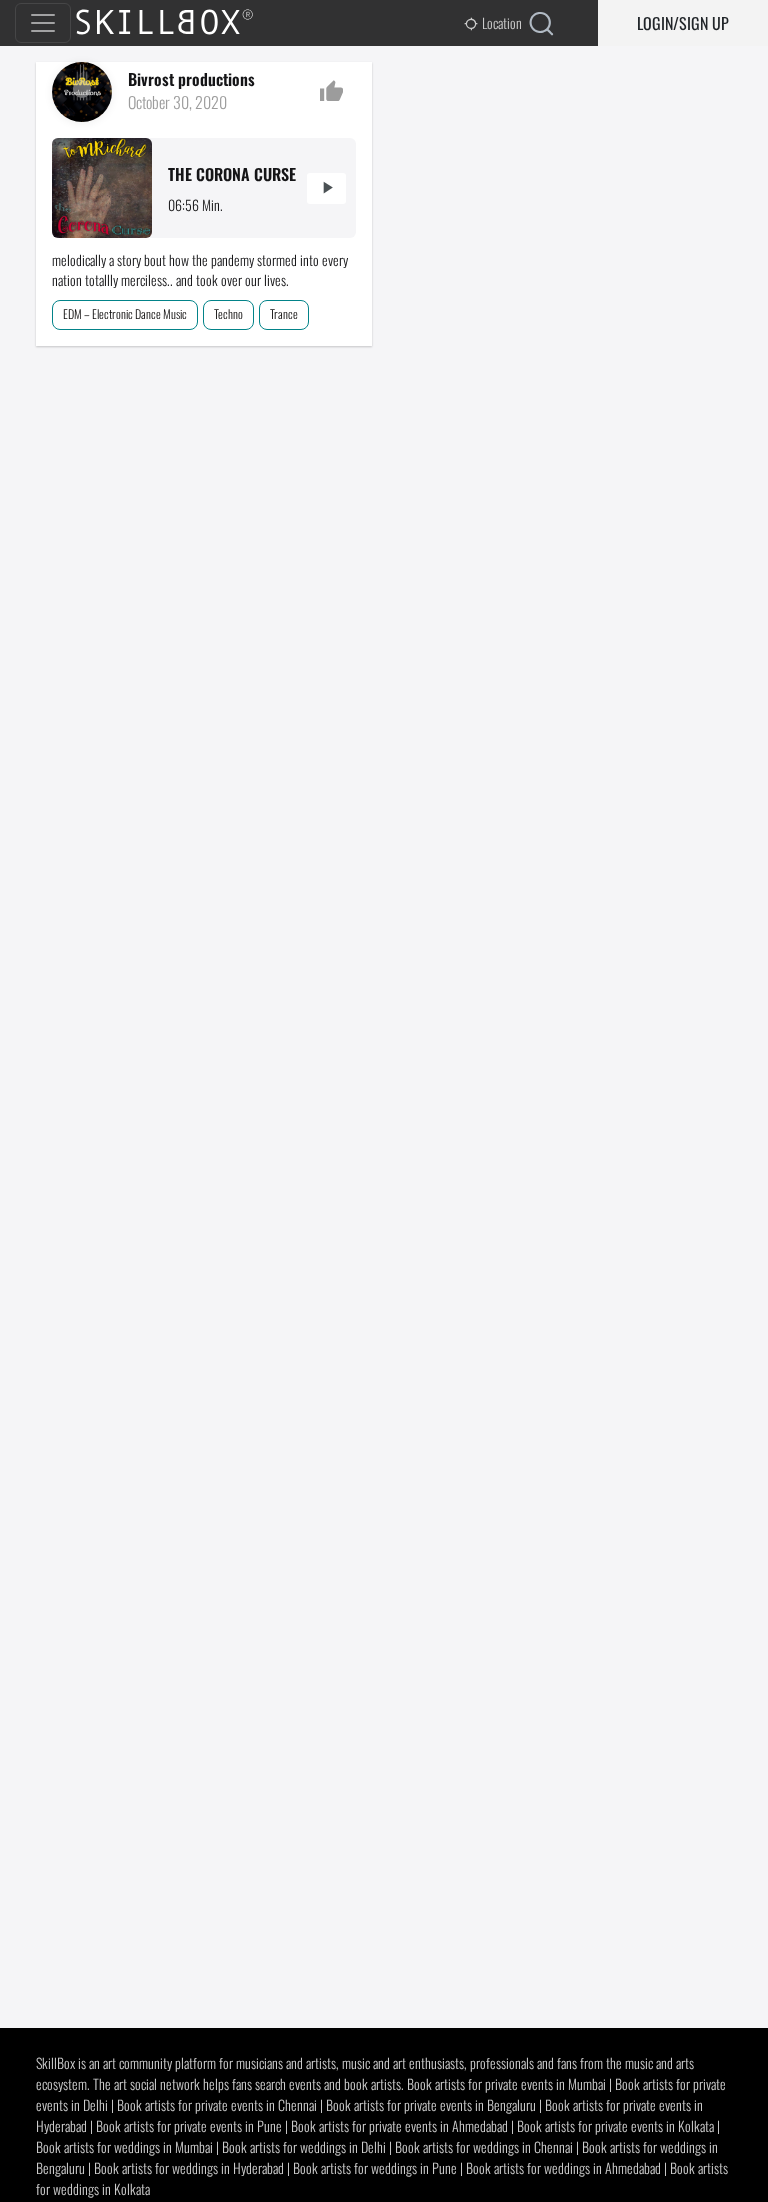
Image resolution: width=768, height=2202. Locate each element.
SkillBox (181, 23)
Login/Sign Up (683, 23)
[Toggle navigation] (43, 23)
